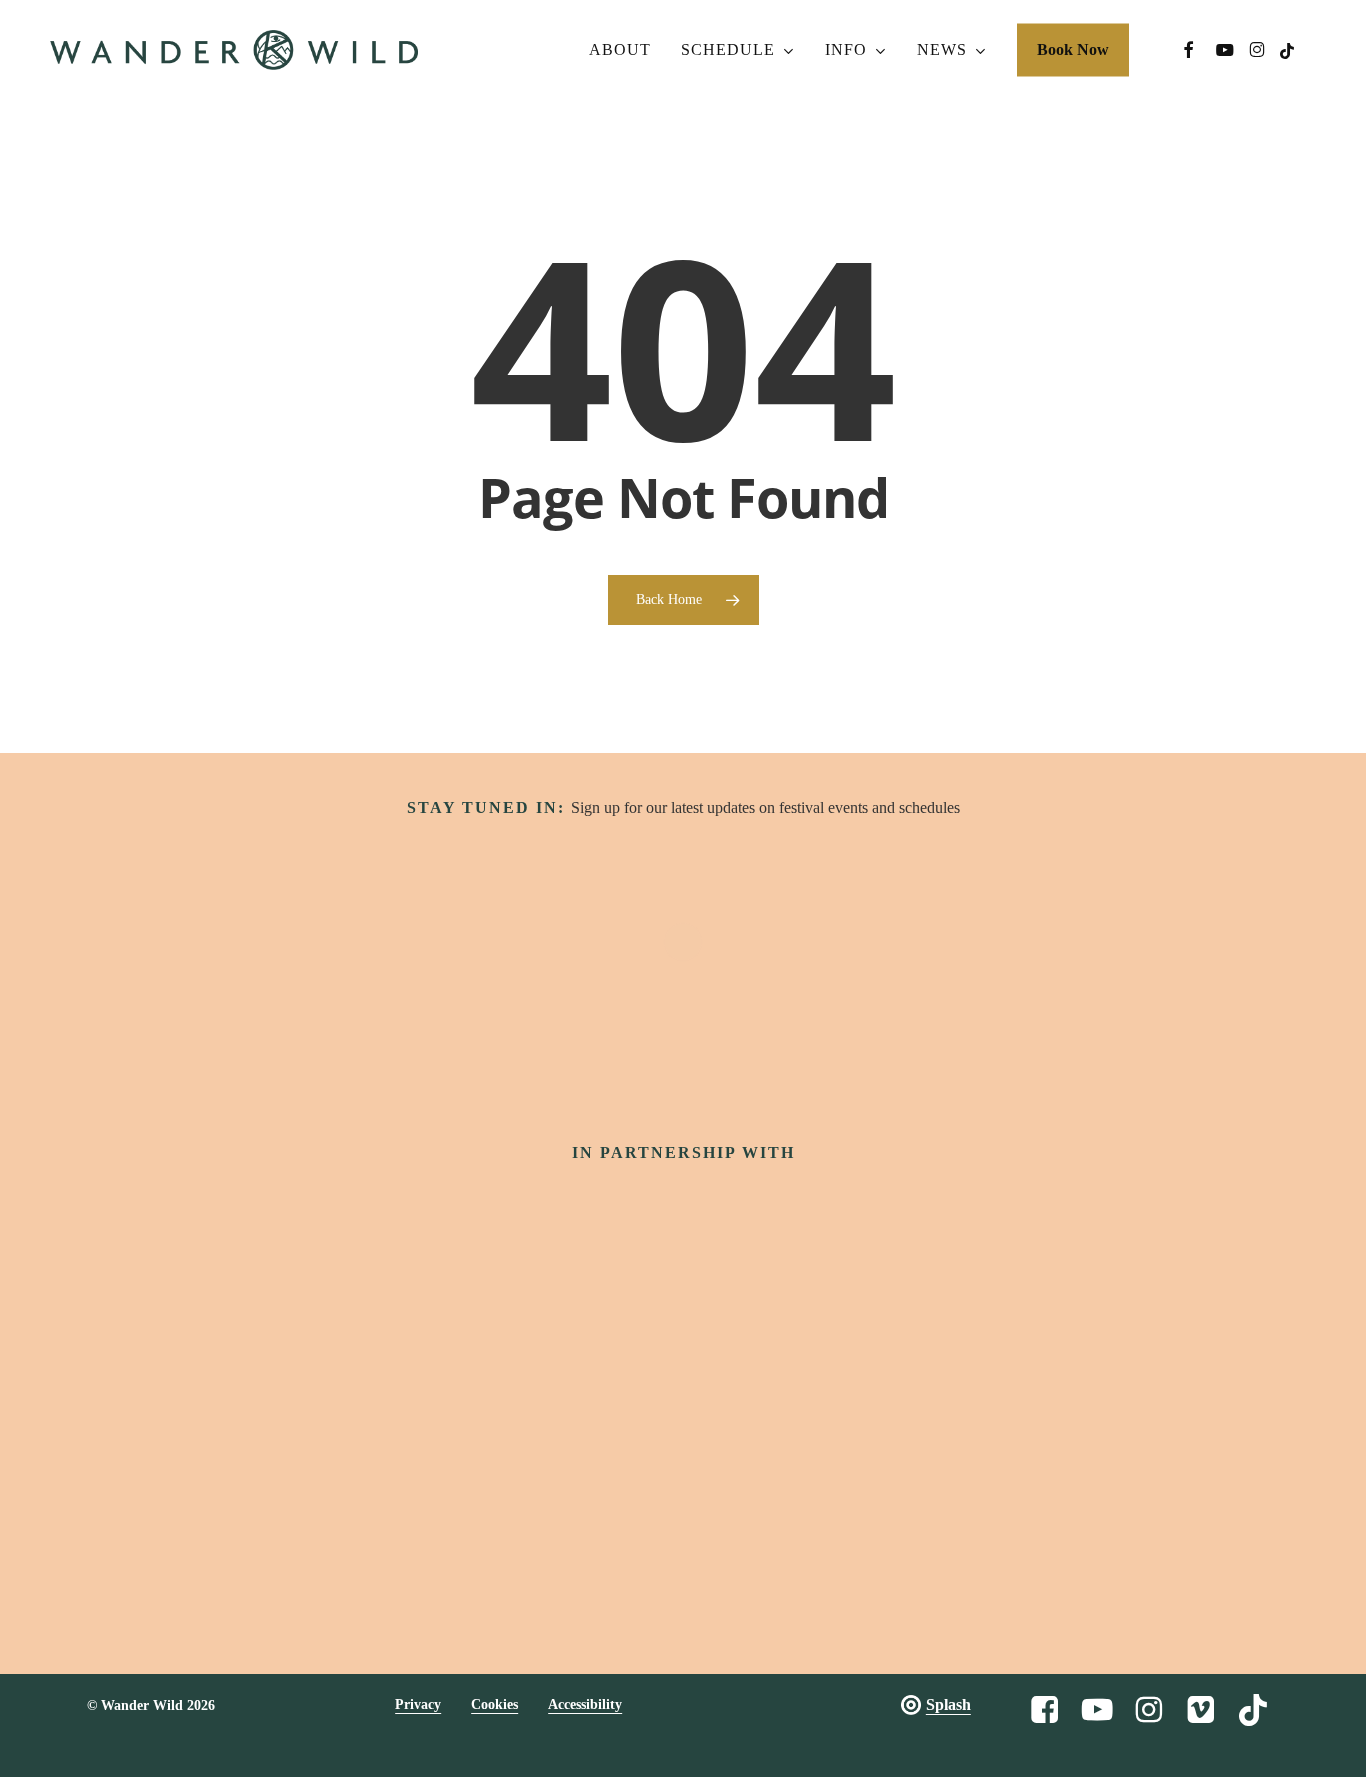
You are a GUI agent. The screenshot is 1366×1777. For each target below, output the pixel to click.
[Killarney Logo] (378, 1430)
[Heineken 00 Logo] (397, 1319)
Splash (948, 1704)
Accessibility (585, 1704)
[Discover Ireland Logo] (429, 1221)
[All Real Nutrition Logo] (987, 1430)
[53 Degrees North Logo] (588, 1318)
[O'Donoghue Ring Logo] (968, 1318)
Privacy (418, 1704)
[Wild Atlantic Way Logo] (683, 1222)
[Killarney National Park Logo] (778, 1318)
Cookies (494, 1704)
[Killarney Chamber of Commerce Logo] (835, 1430)
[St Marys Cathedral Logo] (530, 1430)
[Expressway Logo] (683, 1430)
